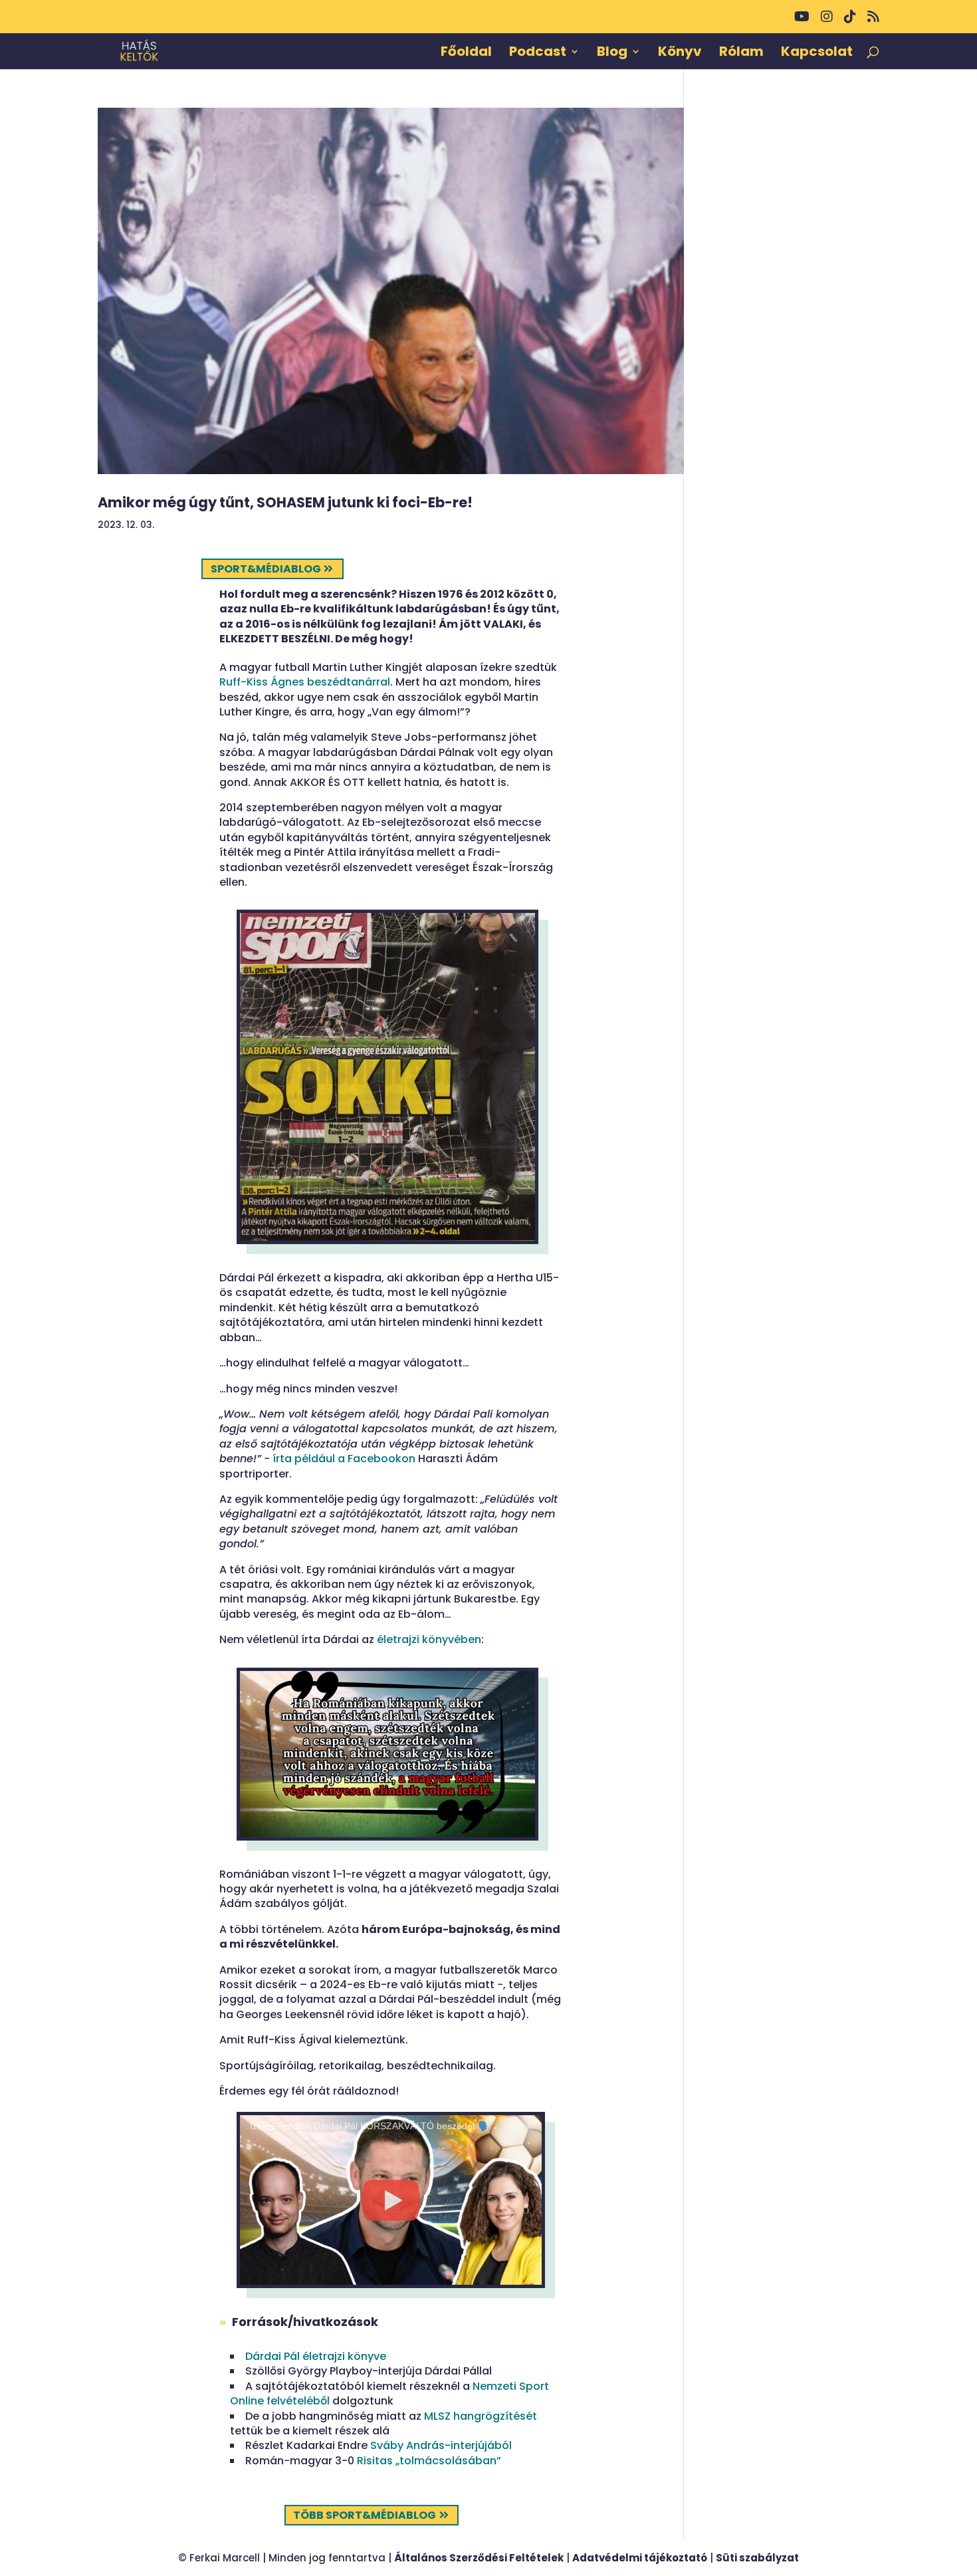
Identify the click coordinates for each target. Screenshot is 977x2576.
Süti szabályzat (757, 2558)
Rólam (741, 54)
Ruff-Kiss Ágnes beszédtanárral (305, 682)
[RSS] (873, 22)
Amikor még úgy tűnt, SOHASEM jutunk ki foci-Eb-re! (285, 502)
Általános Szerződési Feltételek (479, 2558)
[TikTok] (850, 22)
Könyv (680, 54)
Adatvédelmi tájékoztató (640, 2558)
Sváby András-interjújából (441, 2445)
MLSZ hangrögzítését (481, 2416)
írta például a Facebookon (344, 1459)
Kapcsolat (817, 54)
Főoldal (466, 54)
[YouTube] (802, 22)
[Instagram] (827, 22)
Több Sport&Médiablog (365, 2515)
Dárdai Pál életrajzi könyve (316, 2356)
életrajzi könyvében (429, 1639)
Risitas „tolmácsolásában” (429, 2461)
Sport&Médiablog (266, 569)
